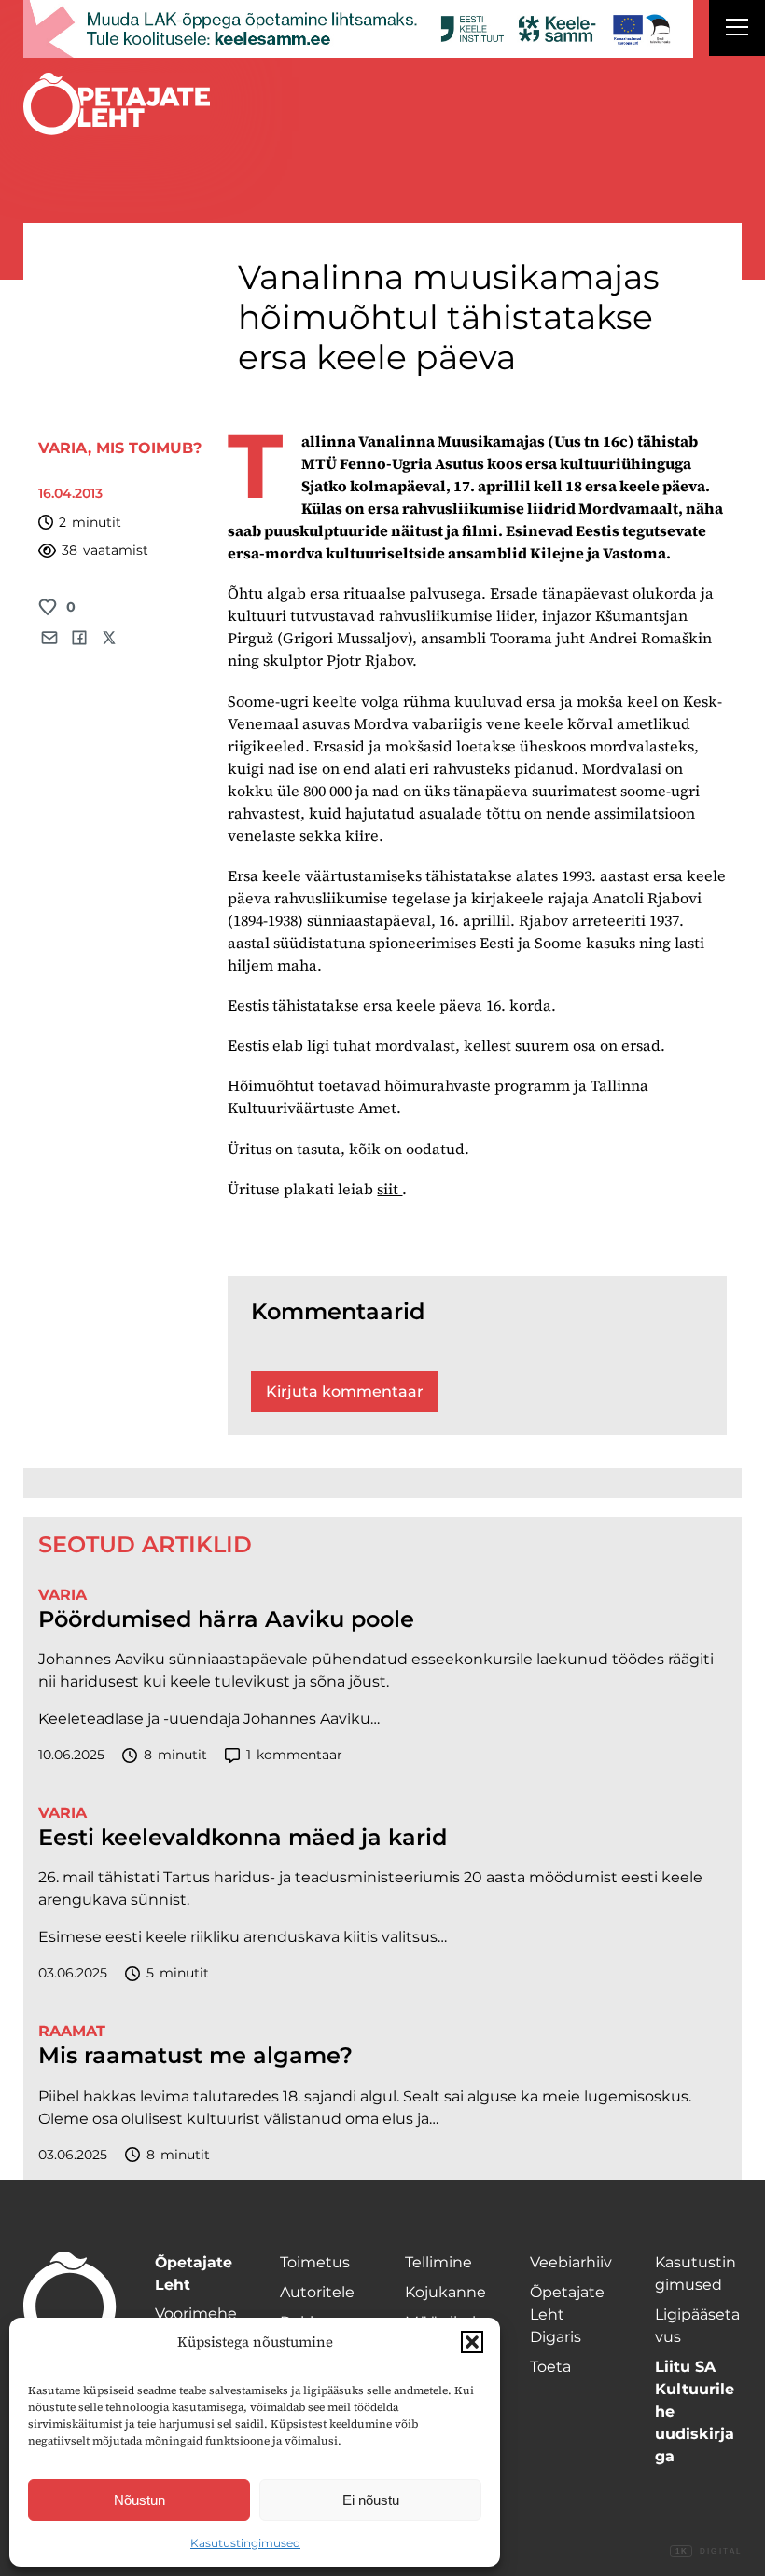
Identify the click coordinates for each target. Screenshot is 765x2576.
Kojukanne (445, 2292)
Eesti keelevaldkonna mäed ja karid (243, 1838)
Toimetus (315, 2262)
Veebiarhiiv (571, 2262)
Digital (709, 2551)
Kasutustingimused (245, 2543)
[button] (472, 2342)
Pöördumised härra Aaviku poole (226, 1619)
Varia (63, 448)
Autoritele (317, 2292)
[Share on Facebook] (79, 638)
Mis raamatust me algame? (195, 2056)
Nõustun (139, 2500)
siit (389, 1189)
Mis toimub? (149, 448)
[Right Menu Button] (737, 30)
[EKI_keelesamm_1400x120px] (359, 29)
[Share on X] (109, 638)
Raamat (72, 2031)
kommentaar (294, 1755)
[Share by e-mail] (49, 638)
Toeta (550, 2367)
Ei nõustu (371, 2500)
